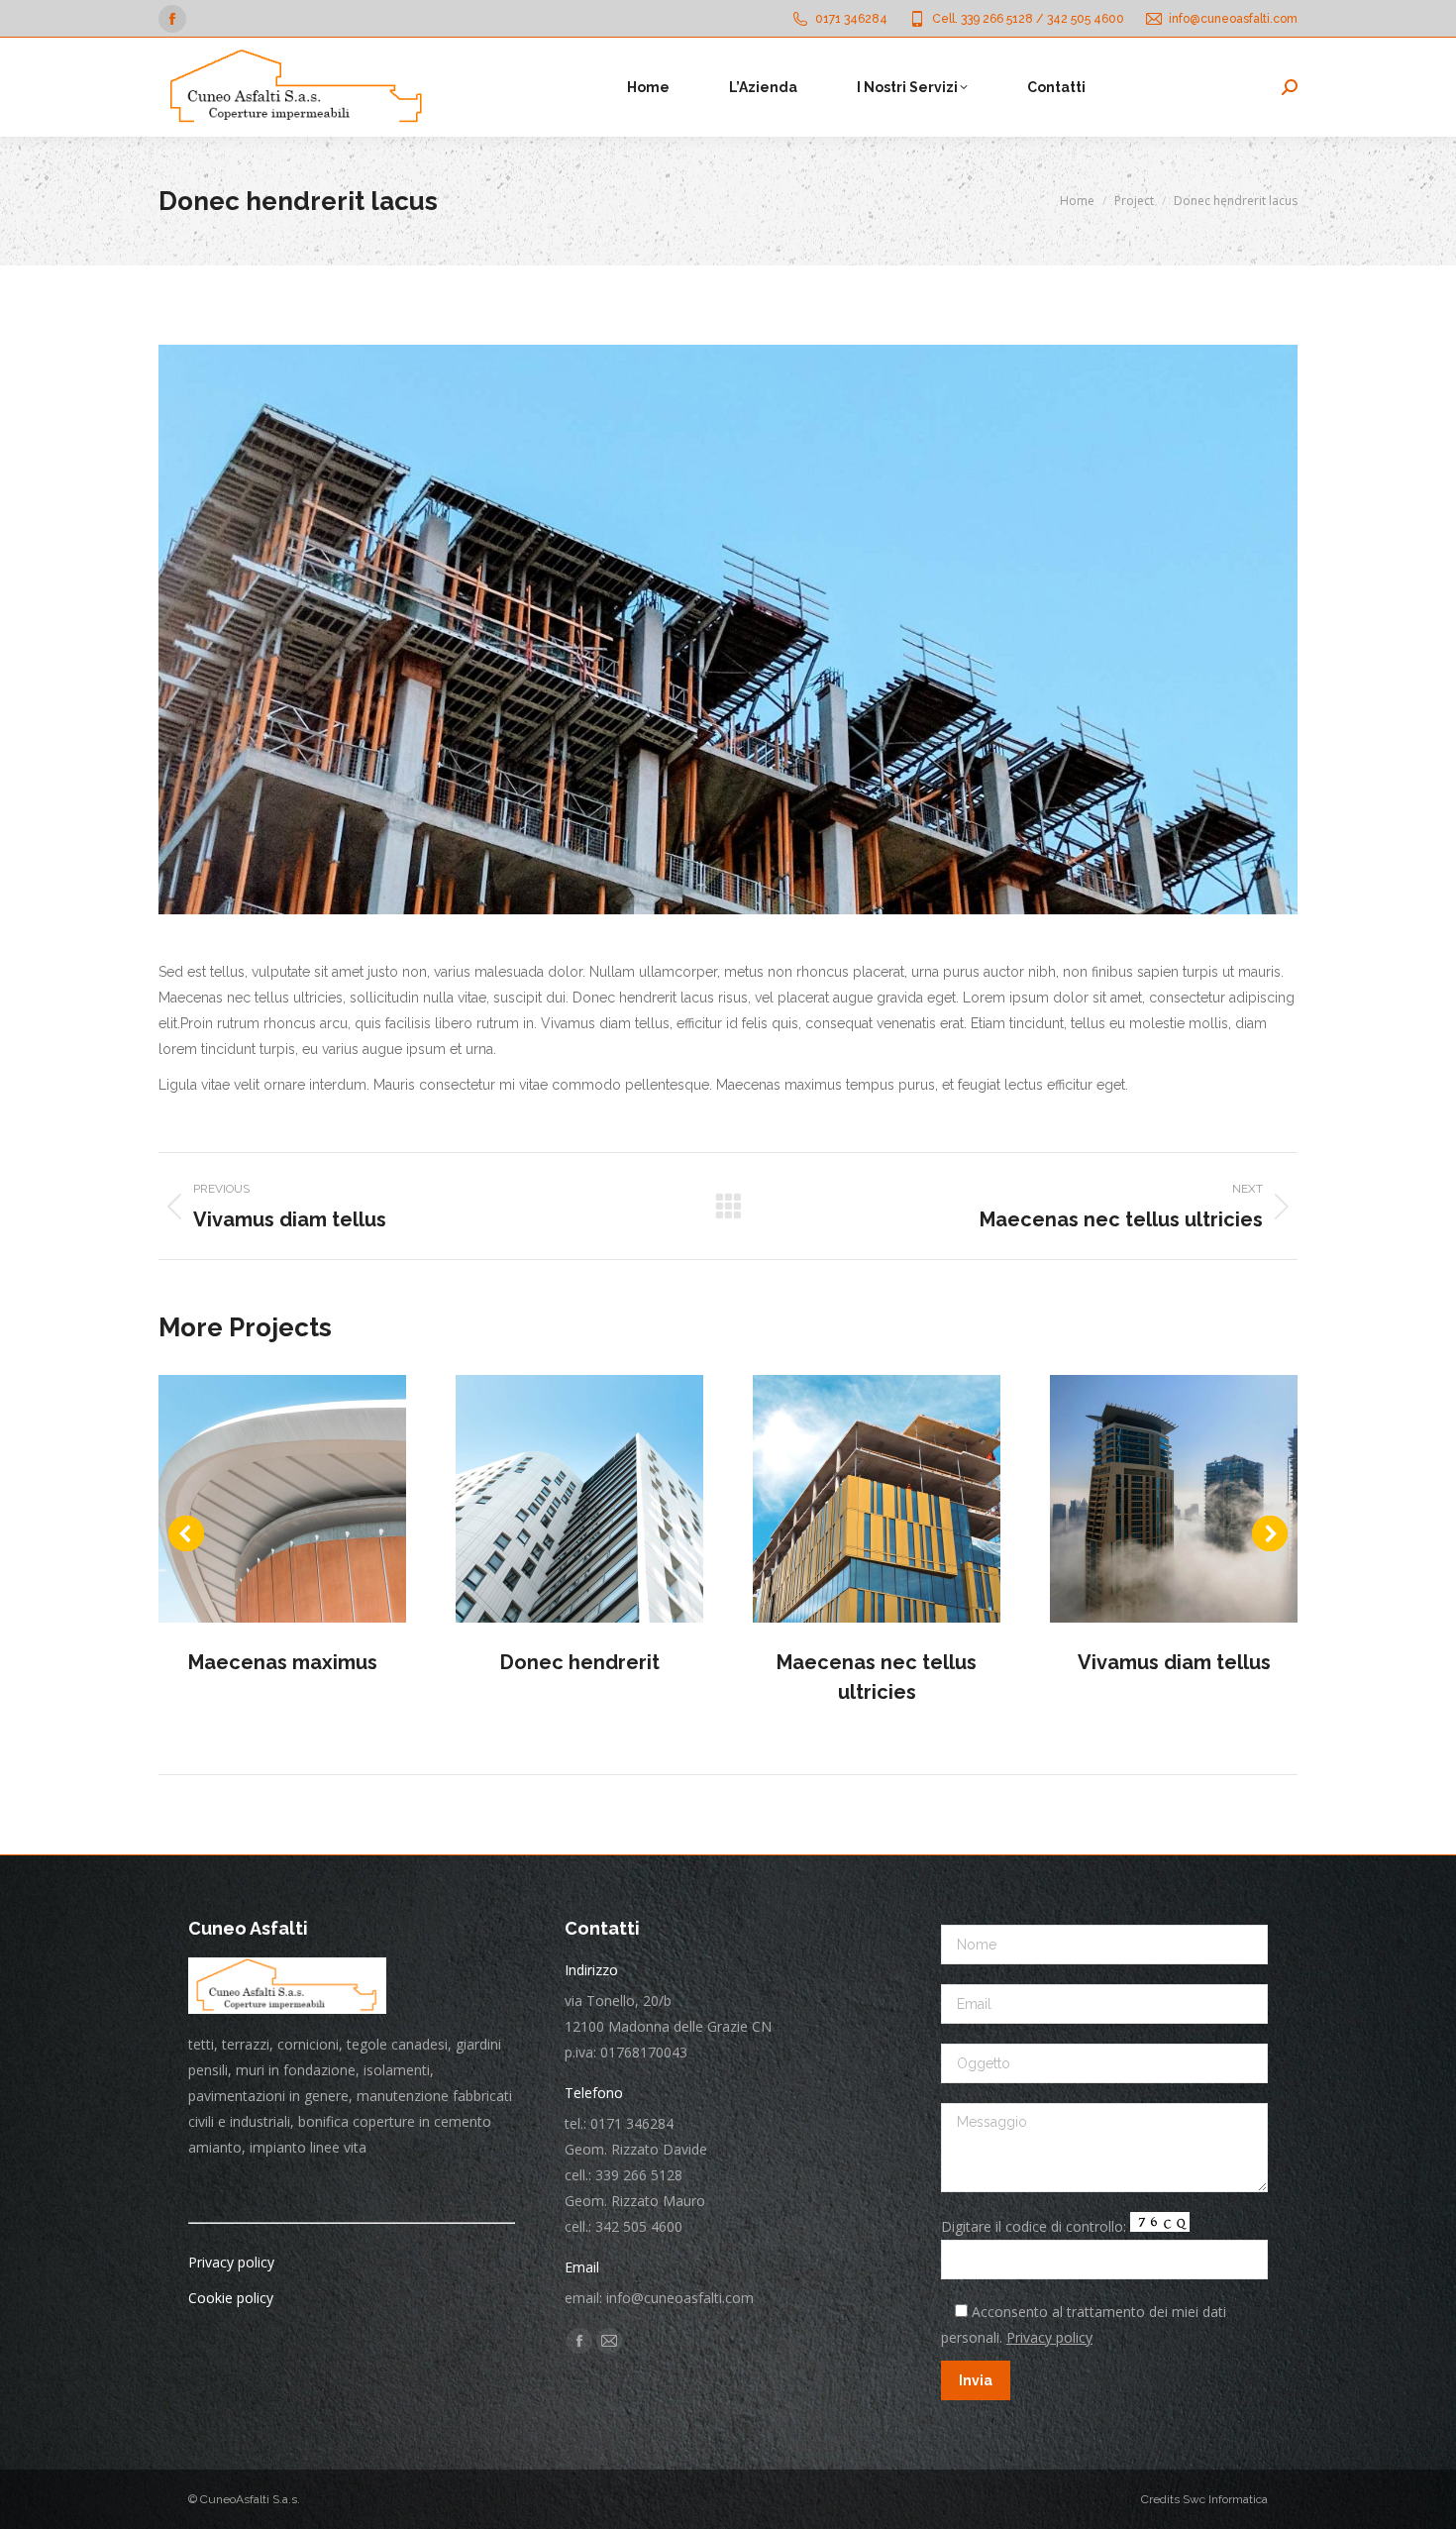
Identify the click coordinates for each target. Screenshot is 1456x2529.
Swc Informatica (1225, 2499)
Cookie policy (231, 2298)
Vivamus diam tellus (1174, 1662)
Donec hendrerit (580, 1662)
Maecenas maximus (283, 1662)
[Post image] (282, 1499)
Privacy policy (231, 2262)
